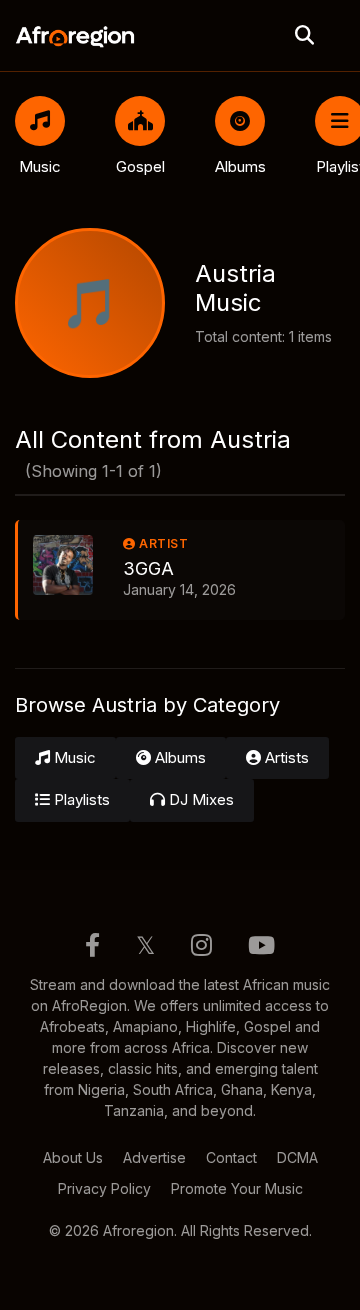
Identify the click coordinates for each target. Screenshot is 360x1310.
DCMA (297, 1157)
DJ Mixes (199, 799)
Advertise (154, 1157)
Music (73, 757)
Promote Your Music (237, 1188)
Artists (285, 757)
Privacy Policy (104, 1188)
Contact (231, 1157)
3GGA (148, 568)
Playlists (80, 799)
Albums (178, 757)
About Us (73, 1157)
